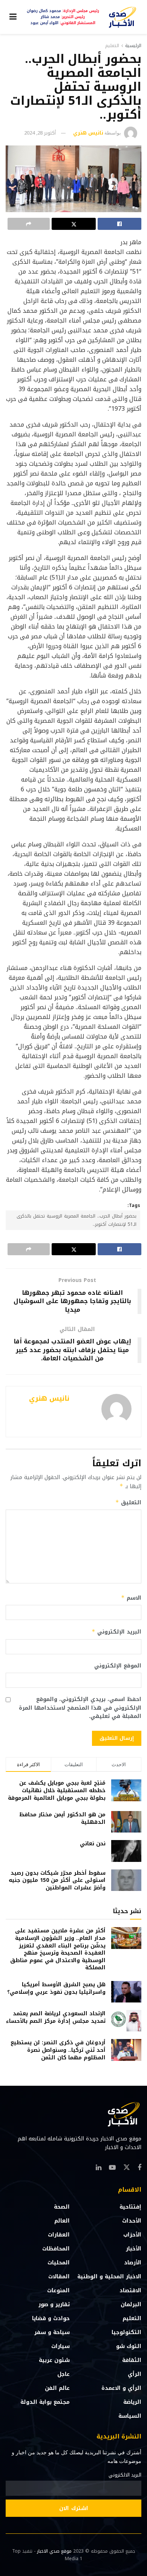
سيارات (60, 2346)
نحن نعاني (93, 1844)
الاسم (131, 1598)
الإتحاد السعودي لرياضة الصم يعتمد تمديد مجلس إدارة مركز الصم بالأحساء (56, 2017)
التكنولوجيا (126, 2332)
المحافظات (56, 2249)
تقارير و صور (54, 2304)
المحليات (59, 2263)
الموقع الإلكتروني (118, 1666)
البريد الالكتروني (125, 2475)
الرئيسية (133, 46)
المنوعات (58, 2291)
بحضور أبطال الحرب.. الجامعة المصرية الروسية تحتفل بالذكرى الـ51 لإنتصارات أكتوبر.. (77, 1220)
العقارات (59, 2235)
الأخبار (134, 2249)
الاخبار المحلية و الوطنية (109, 2277)
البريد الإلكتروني (116, 1632)
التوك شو (129, 2346)
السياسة (130, 2416)
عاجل (64, 2374)
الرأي (135, 2374)
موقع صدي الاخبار (54, 2551)
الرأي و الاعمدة (121, 2388)
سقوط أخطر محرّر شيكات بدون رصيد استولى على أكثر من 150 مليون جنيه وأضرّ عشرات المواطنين (57, 1880)
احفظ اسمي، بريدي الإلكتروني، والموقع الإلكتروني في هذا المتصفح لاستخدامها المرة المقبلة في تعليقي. (80, 1708)
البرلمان (131, 2304)
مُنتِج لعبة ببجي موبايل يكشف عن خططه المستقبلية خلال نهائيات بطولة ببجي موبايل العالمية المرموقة (57, 1790)
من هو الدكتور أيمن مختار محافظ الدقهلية (62, 1818)
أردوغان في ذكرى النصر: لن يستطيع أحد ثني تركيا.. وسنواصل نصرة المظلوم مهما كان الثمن (58, 2050)
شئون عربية (54, 2360)
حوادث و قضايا (51, 2318)
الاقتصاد (130, 2291)
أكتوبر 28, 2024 (40, 133)
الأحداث (132, 2221)
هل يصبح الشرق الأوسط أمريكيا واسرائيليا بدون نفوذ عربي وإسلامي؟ (56, 1988)
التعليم (112, 46)
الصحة (62, 2207)
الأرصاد (133, 2263)
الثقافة (132, 2360)
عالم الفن (57, 2388)
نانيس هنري (88, 133)
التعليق (128, 1503)
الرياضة (132, 2402)
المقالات (59, 2277)
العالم (62, 2221)
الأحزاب (132, 2235)
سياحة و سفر (52, 2332)
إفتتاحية (130, 2207)
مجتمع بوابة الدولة (45, 2402)
